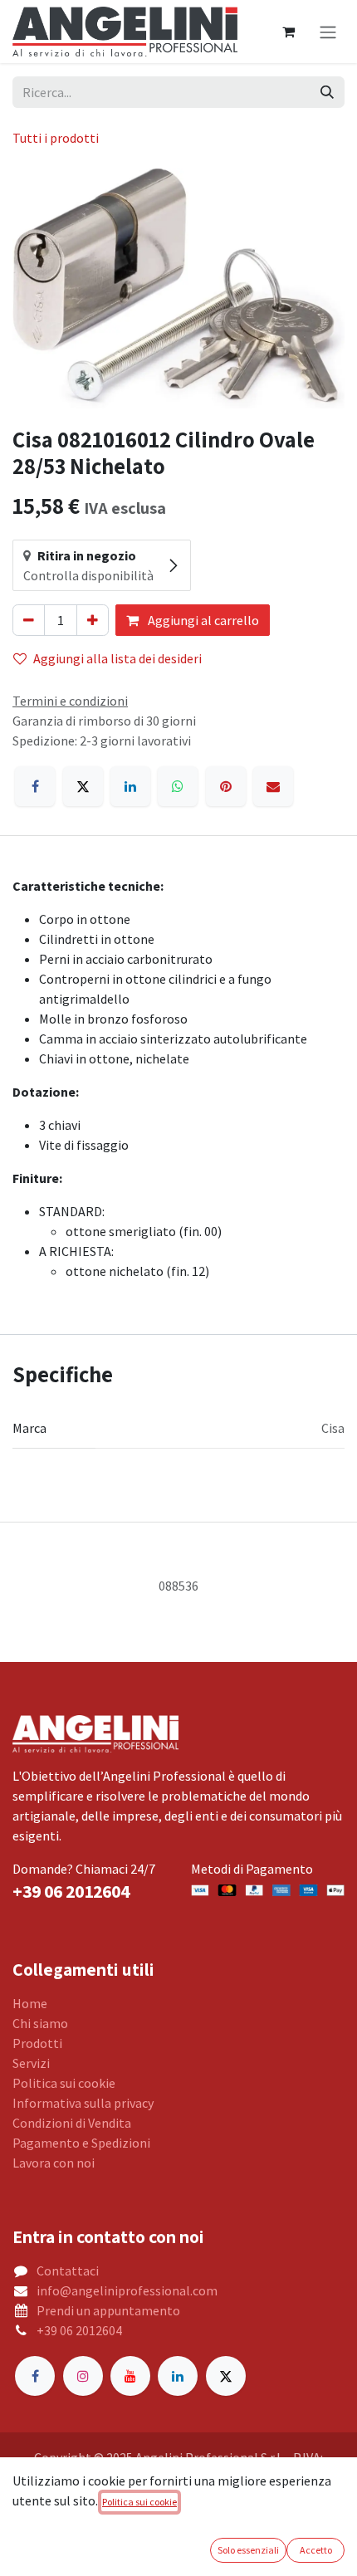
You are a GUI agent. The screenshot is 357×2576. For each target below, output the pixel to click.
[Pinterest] (226, 786)
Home (30, 2003)
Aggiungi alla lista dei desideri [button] (117, 658)
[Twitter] (226, 2376)
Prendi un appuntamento (108, 2310)
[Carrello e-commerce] (288, 32)
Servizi (31, 2063)
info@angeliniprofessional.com (127, 2290)
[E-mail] (273, 786)
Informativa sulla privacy (83, 2103)
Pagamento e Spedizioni (81, 2143)
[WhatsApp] (178, 786)
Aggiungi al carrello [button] (202, 620)
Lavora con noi (54, 2163)
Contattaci (68, 2270)
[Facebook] (35, 786)
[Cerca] (327, 92)
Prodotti (37, 2043)
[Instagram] (83, 2376)
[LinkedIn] (130, 786)
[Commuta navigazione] (328, 32)
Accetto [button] (316, 2550)
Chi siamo (40, 2023)
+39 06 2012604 (79, 2330)
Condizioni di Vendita (72, 2123)
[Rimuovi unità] (29, 620)
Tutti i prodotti (56, 138)
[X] (83, 786)
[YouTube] (130, 2376)
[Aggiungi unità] (93, 620)
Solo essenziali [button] (248, 2550)
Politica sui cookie (64, 2083)
